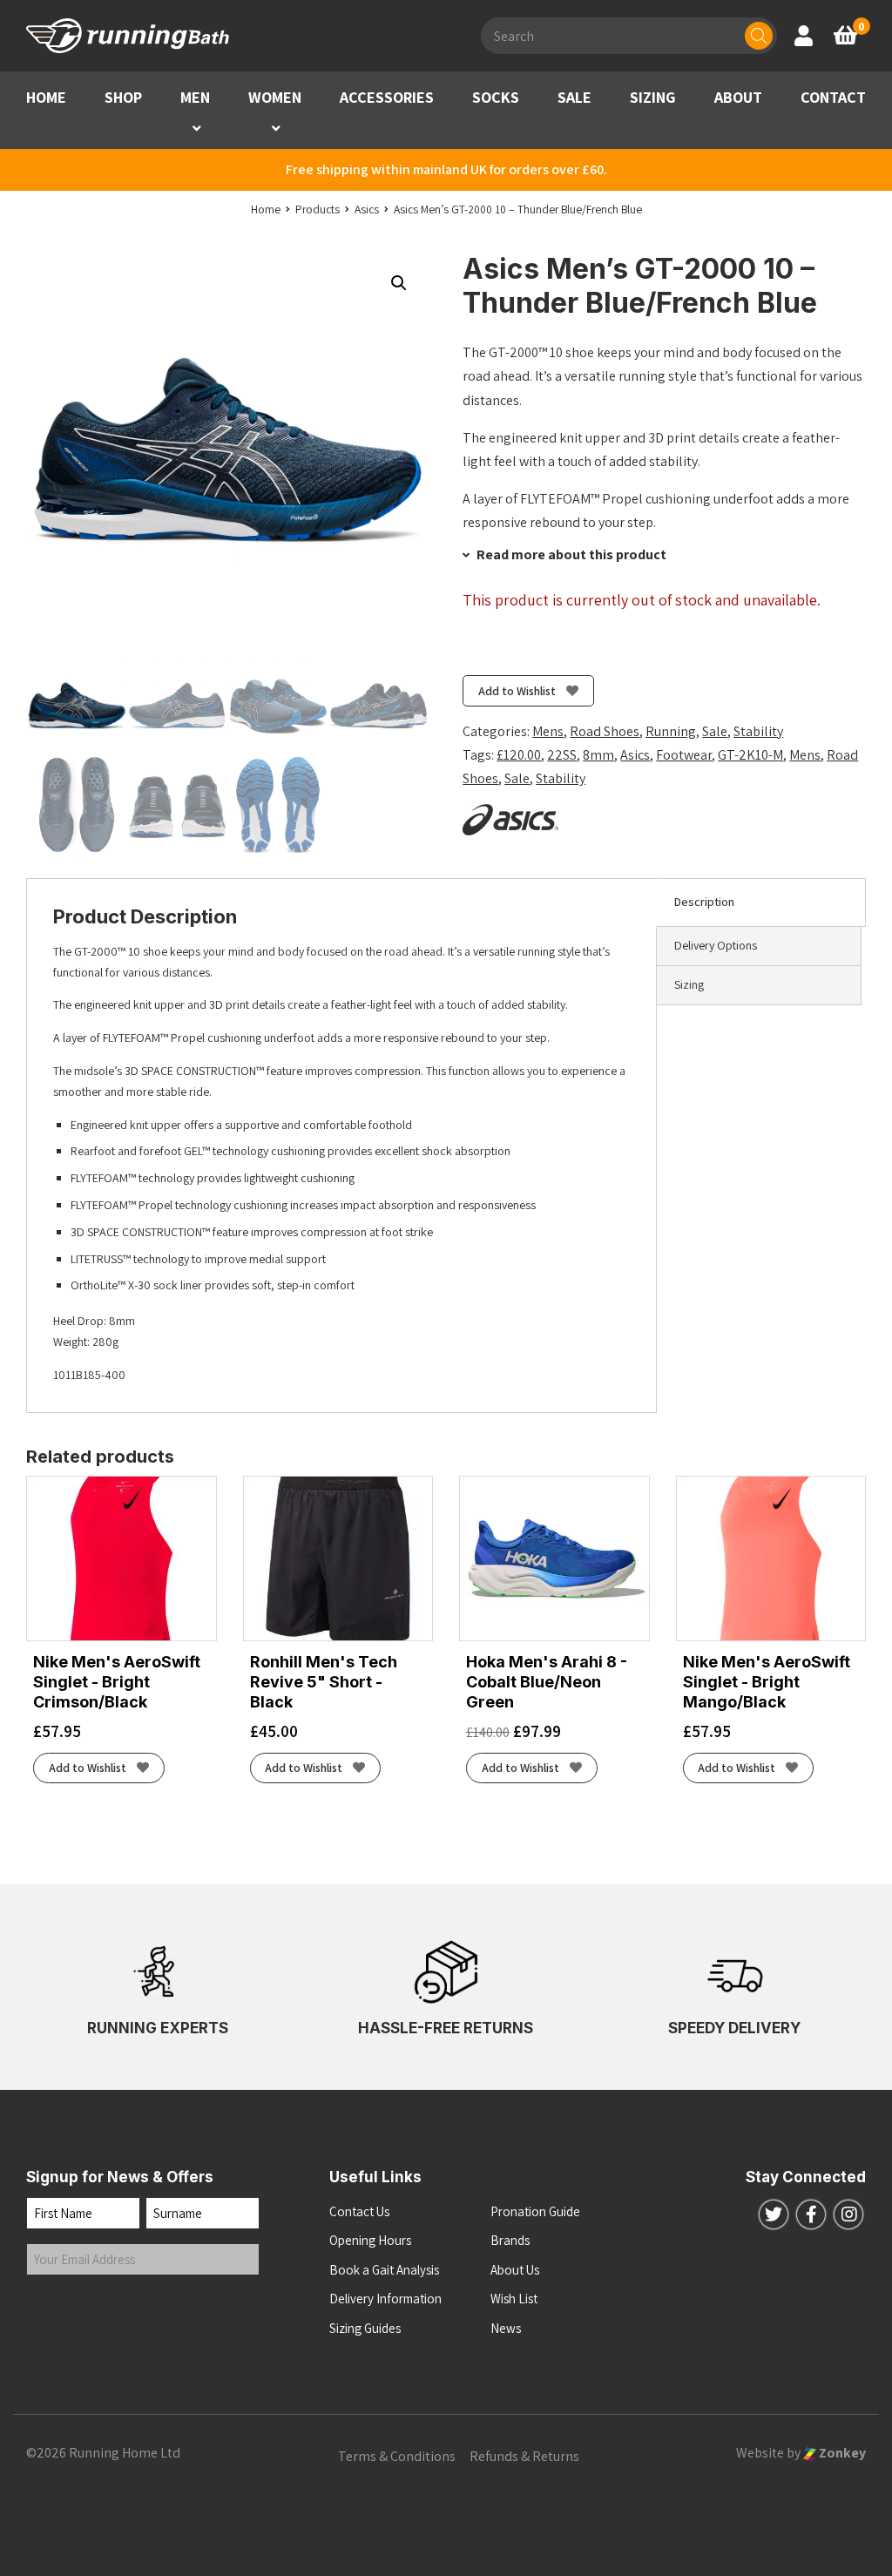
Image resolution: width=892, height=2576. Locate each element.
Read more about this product (570, 554)
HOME (46, 97)
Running (671, 731)
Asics (635, 755)
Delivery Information (385, 2299)
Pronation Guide (535, 2211)
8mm (598, 755)
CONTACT (833, 97)
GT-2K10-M (750, 755)
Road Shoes (605, 731)
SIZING (653, 97)
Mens (548, 731)
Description (704, 902)
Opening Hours (370, 2240)
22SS (562, 755)
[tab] (761, 903)
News (506, 2328)
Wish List (514, 2299)
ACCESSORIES (387, 97)
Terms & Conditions (397, 2456)
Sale (715, 731)
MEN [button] (195, 97)
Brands (510, 2240)
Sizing (689, 984)
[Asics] (510, 820)
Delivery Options (716, 945)
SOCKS (496, 97)
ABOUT (738, 97)
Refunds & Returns (524, 2456)
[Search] (759, 36)
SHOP (123, 97)
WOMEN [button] (275, 97)
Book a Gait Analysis (384, 2270)
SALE (574, 97)
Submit (64, 2311)
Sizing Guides (365, 2328)
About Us (515, 2270)
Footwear (684, 755)
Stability (758, 731)
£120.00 (519, 755)
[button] (197, 128)
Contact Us (359, 2211)
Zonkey (841, 2453)
